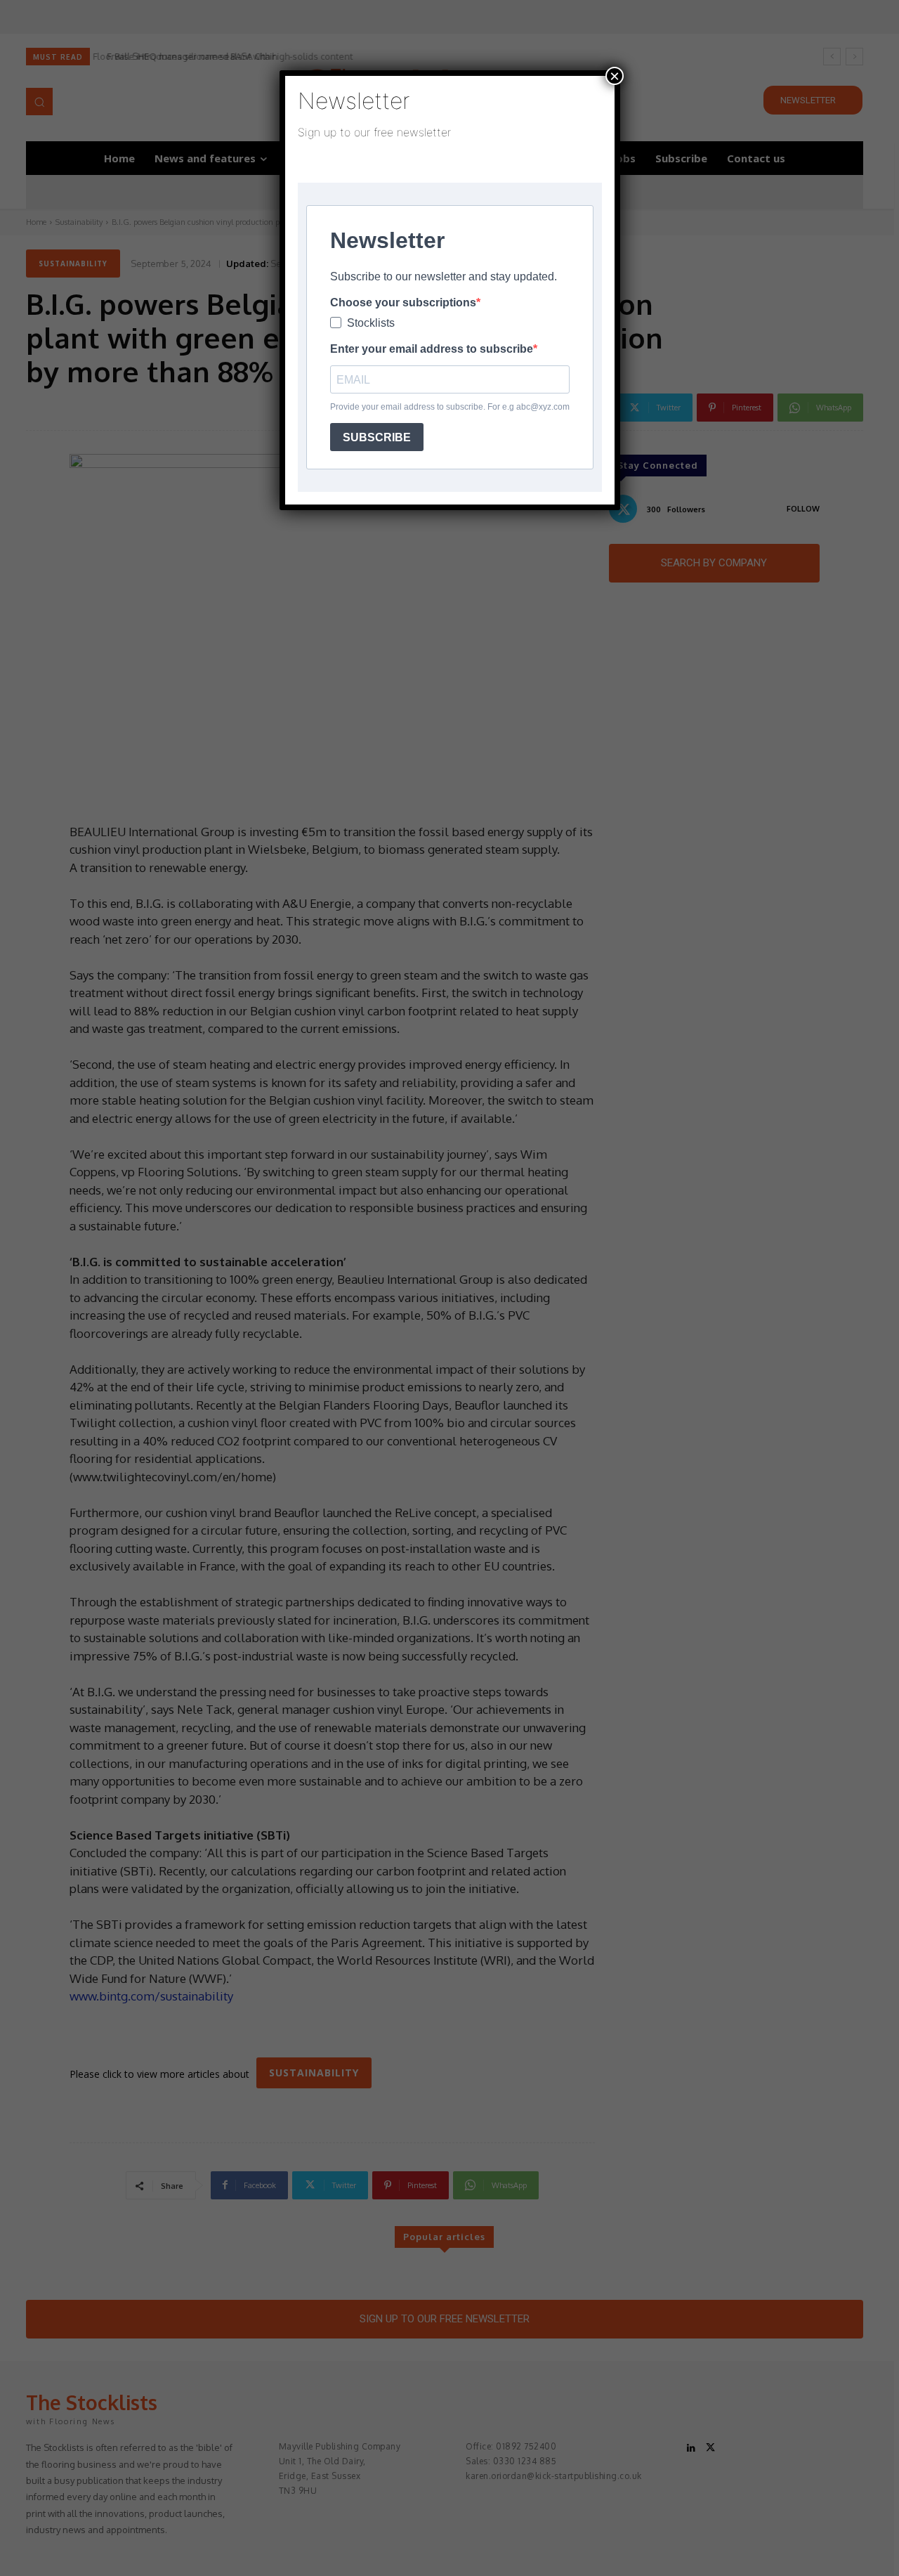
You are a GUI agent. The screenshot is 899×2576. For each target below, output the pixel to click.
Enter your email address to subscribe (432, 349)
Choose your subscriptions (403, 303)
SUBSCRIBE (377, 437)
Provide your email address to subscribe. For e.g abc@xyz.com (450, 407)
